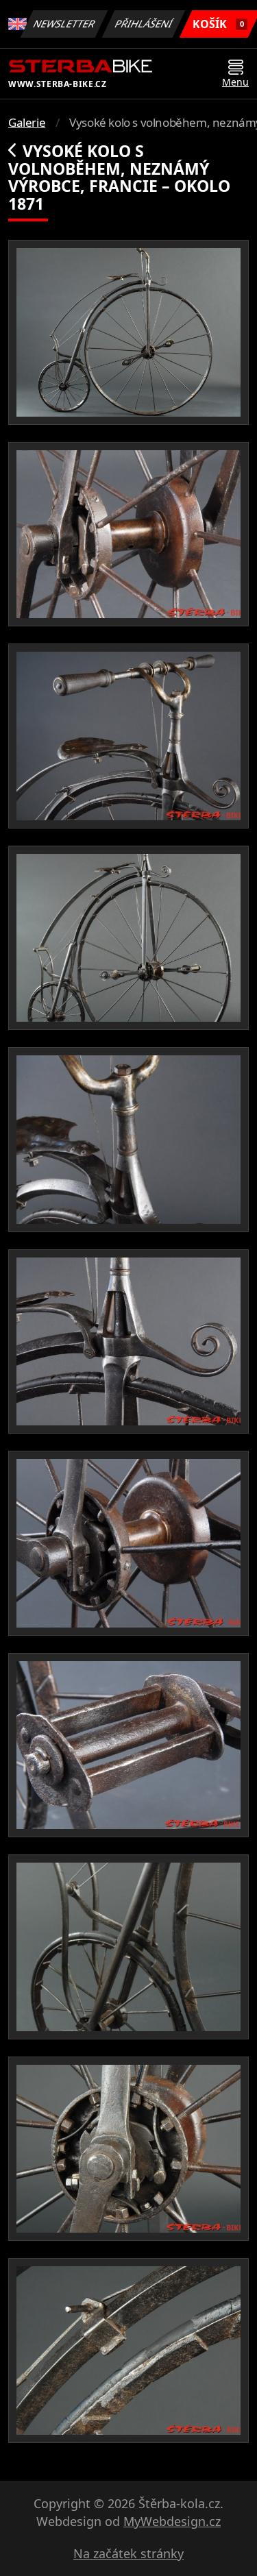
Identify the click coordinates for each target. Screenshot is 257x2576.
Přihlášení (144, 24)
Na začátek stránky (128, 2553)
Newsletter (64, 24)
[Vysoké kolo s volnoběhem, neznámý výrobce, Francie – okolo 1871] (128, 332)
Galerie (27, 122)
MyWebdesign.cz (172, 2521)
